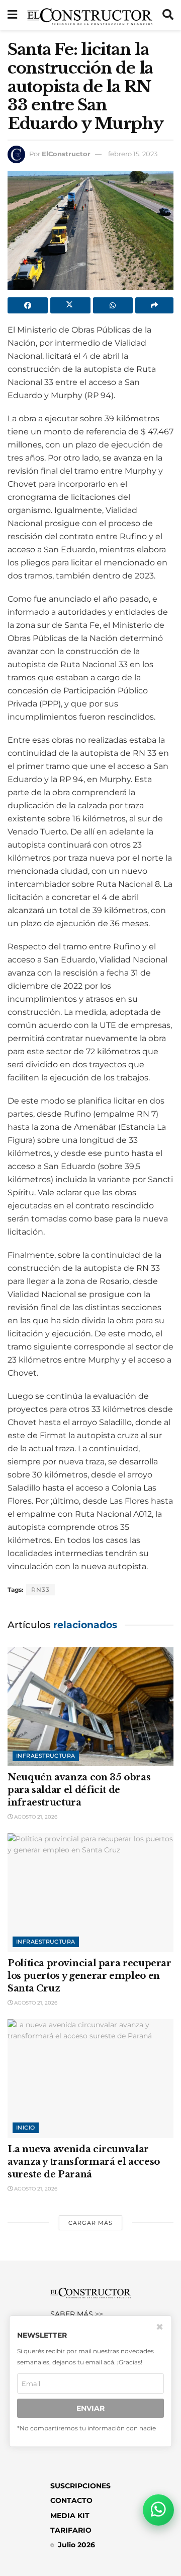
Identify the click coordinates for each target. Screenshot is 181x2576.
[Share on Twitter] (70, 305)
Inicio (26, 2128)
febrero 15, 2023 (133, 154)
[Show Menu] (12, 15)
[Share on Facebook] (28, 305)
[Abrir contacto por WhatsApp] (158, 2510)
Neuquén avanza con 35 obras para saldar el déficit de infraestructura (79, 1790)
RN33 (40, 1590)
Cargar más (90, 2223)
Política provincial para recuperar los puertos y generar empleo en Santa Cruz (89, 1976)
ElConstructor (66, 154)
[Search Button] (168, 15)
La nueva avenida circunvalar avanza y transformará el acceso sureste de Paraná (84, 2162)
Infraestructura (46, 1756)
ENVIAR (90, 2408)
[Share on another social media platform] (154, 305)
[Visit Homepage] (90, 15)
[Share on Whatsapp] (113, 305)
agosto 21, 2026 (35, 1817)
